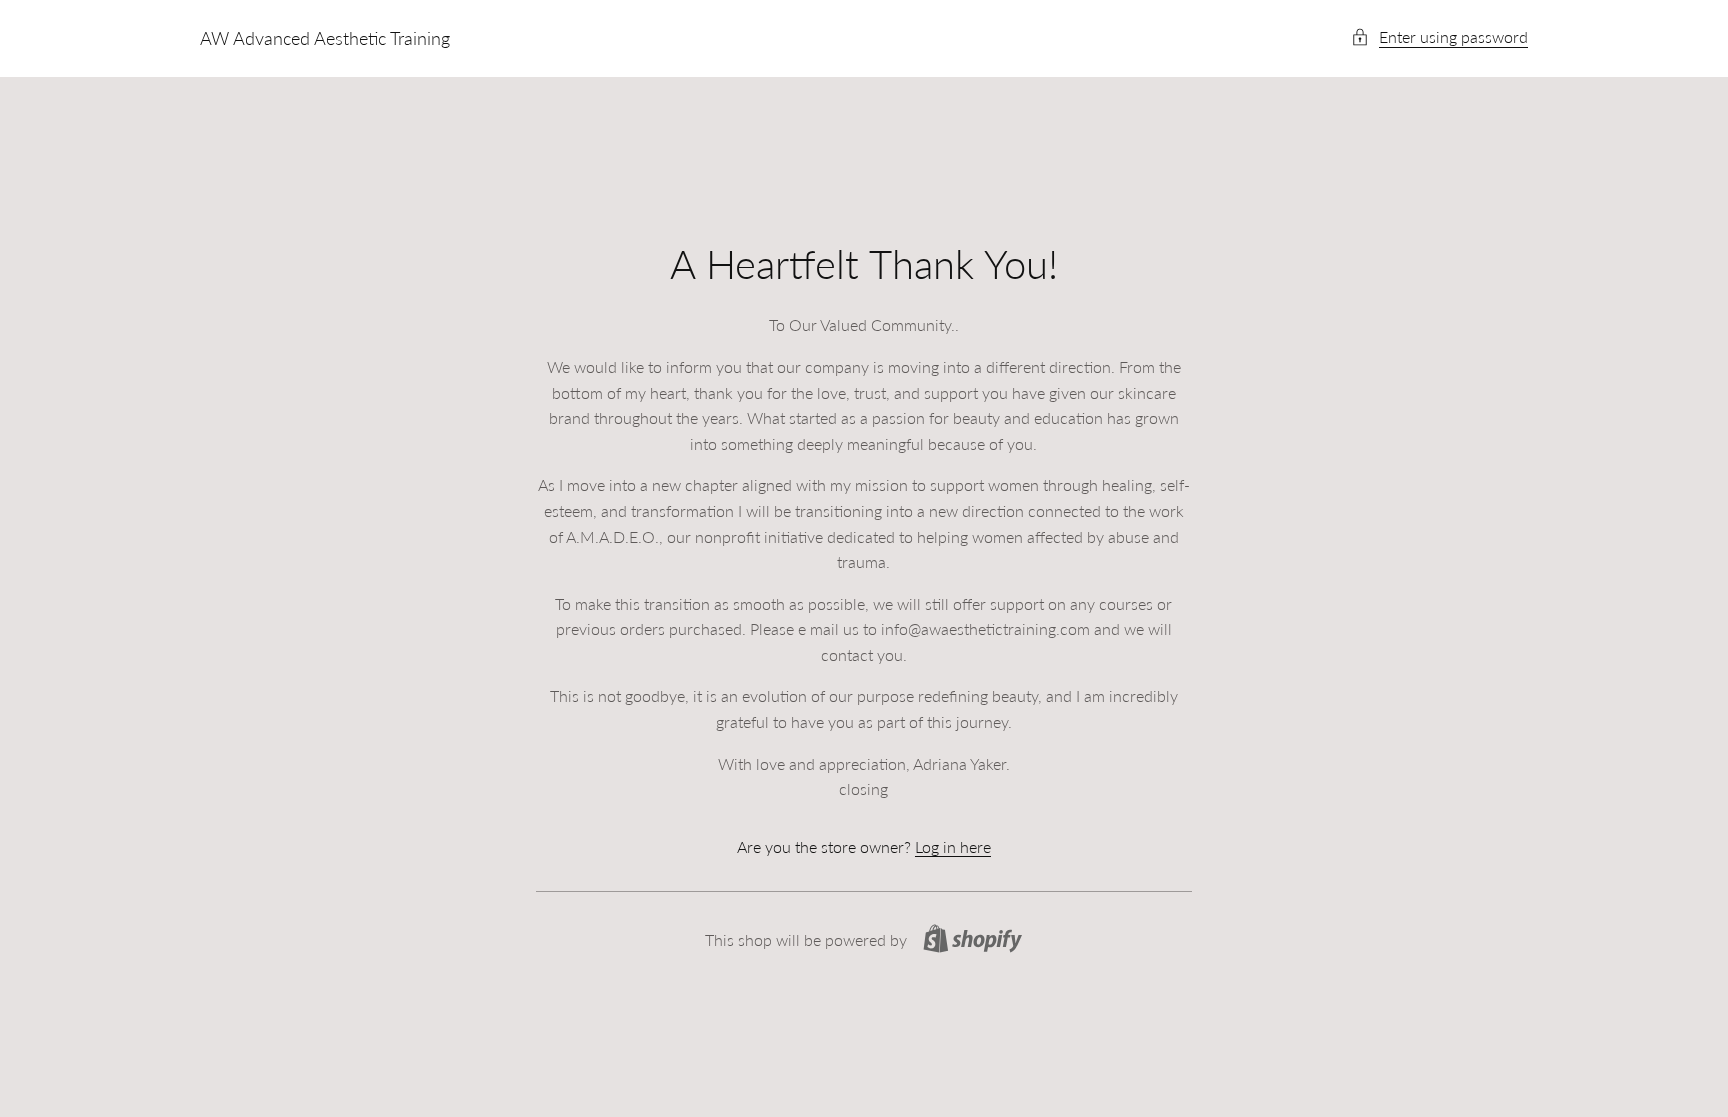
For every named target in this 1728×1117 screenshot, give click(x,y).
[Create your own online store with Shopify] (972, 938)
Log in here (953, 846)
